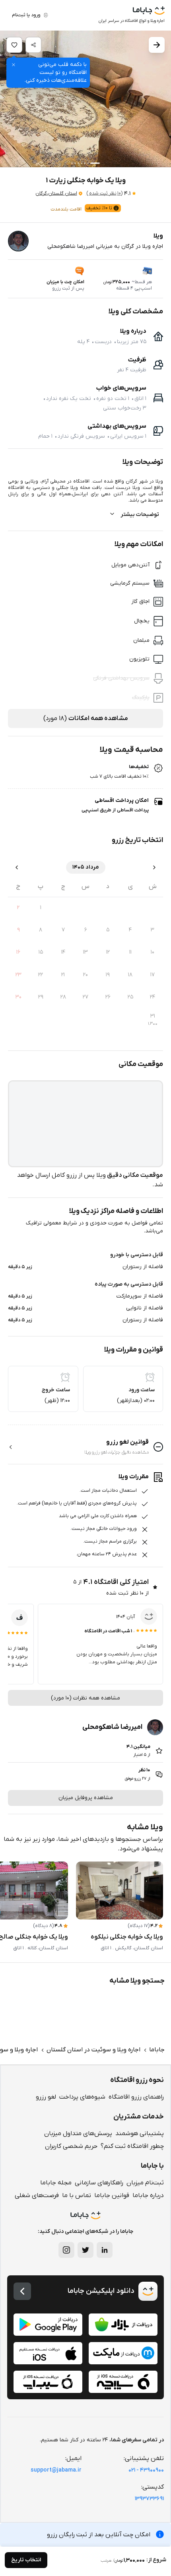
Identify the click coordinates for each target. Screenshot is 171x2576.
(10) (104, 193)
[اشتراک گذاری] (33, 45)
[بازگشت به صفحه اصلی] (22, 2291)
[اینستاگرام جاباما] (66, 2250)
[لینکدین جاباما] (105, 2250)
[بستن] (14, 65)
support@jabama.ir (56, 2470)
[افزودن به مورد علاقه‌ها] (14, 45)
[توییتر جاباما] (85, 2250)
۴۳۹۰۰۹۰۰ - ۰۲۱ (146, 2470)
